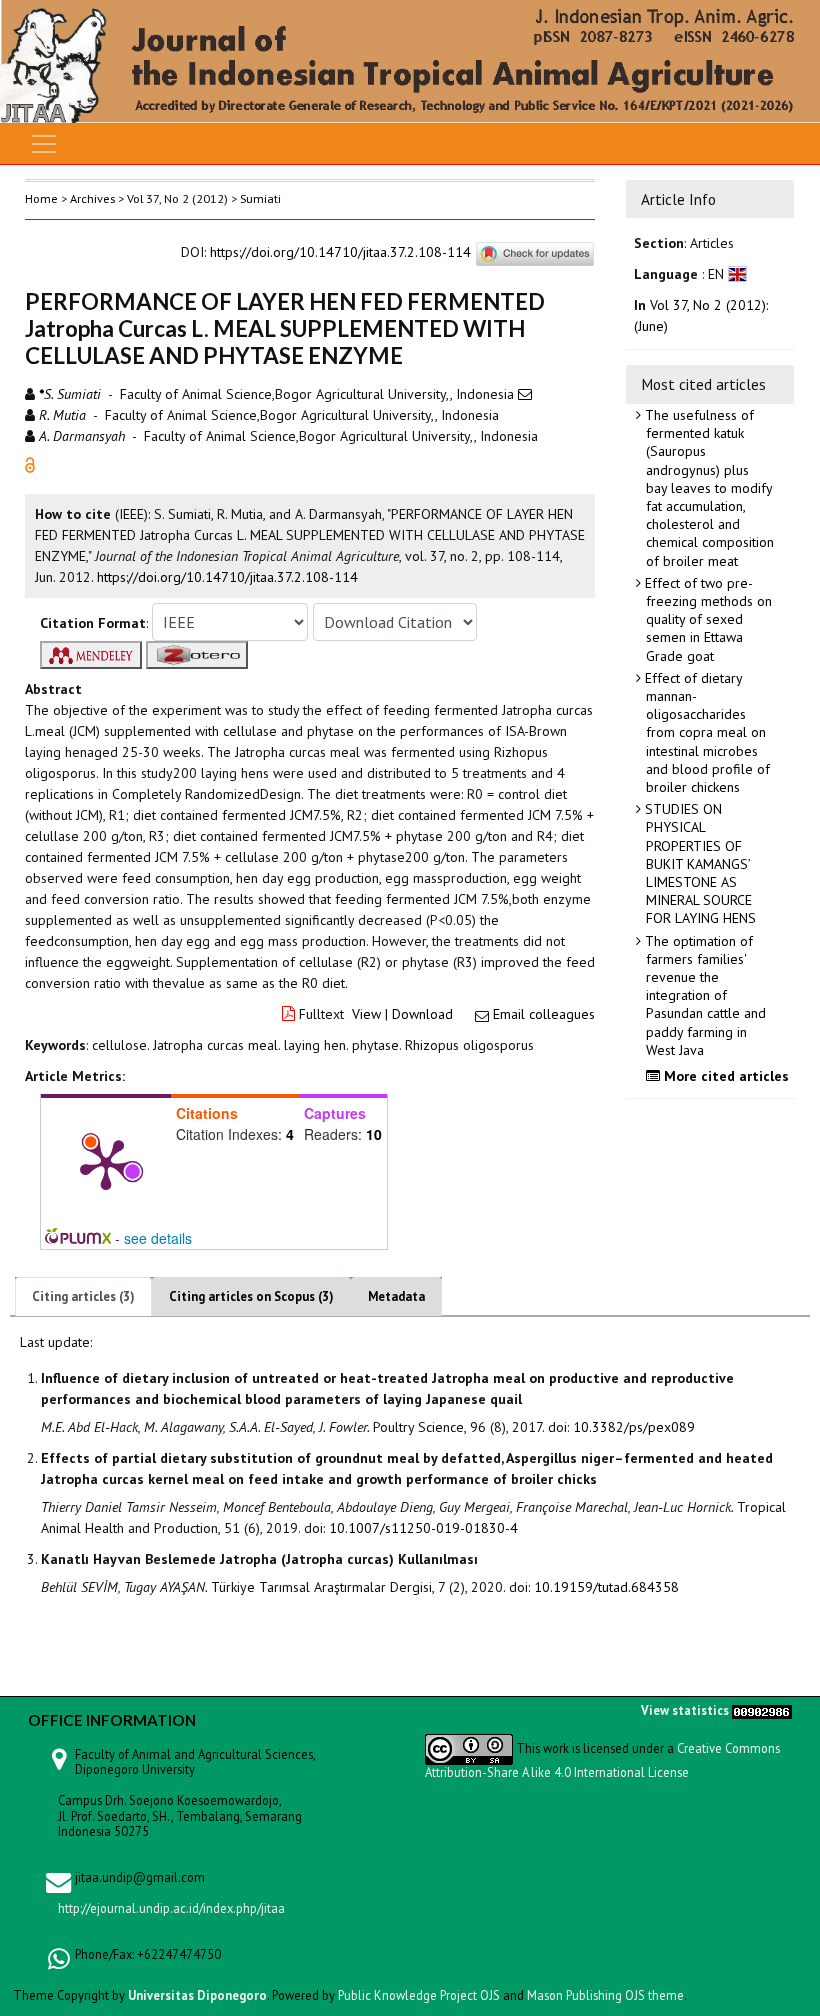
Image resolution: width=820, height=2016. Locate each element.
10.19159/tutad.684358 (606, 1587)
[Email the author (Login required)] (525, 394)
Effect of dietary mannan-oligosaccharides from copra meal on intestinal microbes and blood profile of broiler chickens (705, 732)
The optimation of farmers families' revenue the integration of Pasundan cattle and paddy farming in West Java (703, 995)
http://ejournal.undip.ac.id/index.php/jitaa (171, 1908)
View (366, 1014)
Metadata (396, 1296)
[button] (30, 464)
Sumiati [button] (260, 198)
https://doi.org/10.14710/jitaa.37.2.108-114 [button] (227, 577)
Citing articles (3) (83, 1296)
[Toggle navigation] (44, 144)
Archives (92, 198)
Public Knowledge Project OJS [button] (419, 1995)
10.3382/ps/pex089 (634, 1427)
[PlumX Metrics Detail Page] (106, 1163)
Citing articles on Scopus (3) (251, 1296)
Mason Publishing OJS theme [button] (605, 1995)
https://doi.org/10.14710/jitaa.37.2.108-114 (340, 253)
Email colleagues (544, 1014)
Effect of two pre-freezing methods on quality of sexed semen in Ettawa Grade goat (706, 619)
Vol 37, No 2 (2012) (177, 198)
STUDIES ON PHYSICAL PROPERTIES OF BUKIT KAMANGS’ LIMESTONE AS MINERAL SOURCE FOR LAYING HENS (698, 863)
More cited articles (724, 1076)
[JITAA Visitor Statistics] (762, 1710)
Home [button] (41, 198)
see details (158, 1238)
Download (422, 1014)
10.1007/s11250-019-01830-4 (423, 1528)
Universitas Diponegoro (197, 1995)
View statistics (685, 1710)
